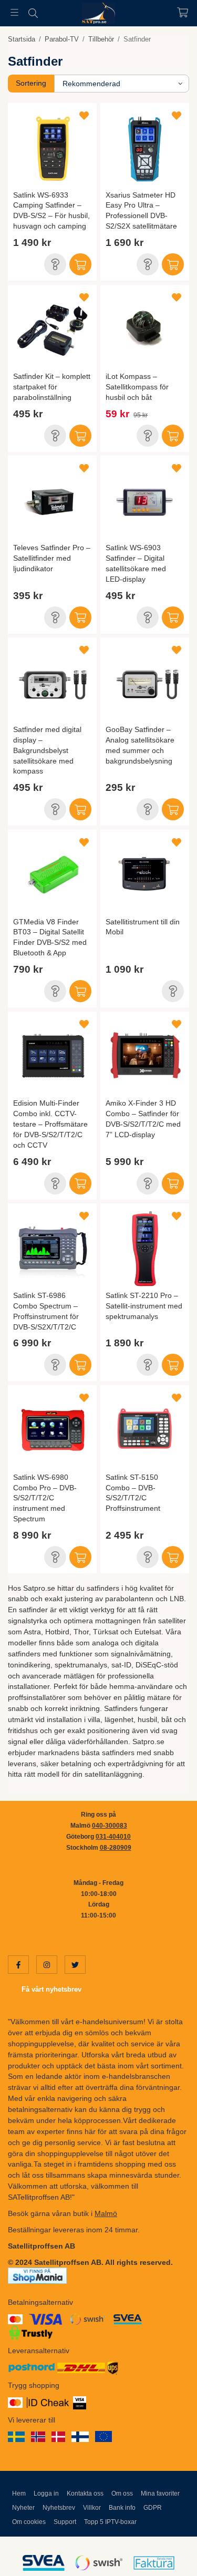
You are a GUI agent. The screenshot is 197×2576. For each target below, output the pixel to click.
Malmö (106, 2213)
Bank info (122, 2508)
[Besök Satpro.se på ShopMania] (37, 2275)
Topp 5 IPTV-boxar (110, 2522)
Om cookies (29, 2522)
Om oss (122, 2493)
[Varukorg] (183, 12)
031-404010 (113, 1837)
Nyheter (23, 2508)
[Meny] (14, 12)
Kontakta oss (85, 2493)
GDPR (153, 2508)
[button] (55, 264)
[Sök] (33, 13)
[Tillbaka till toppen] (167, 2554)
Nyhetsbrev (59, 2508)
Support (65, 2522)
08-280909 (116, 1848)
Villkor (92, 2508)
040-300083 (110, 1826)
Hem (19, 2493)
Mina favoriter (160, 2493)
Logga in (46, 2493)
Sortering (31, 83)
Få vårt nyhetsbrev (51, 1989)
